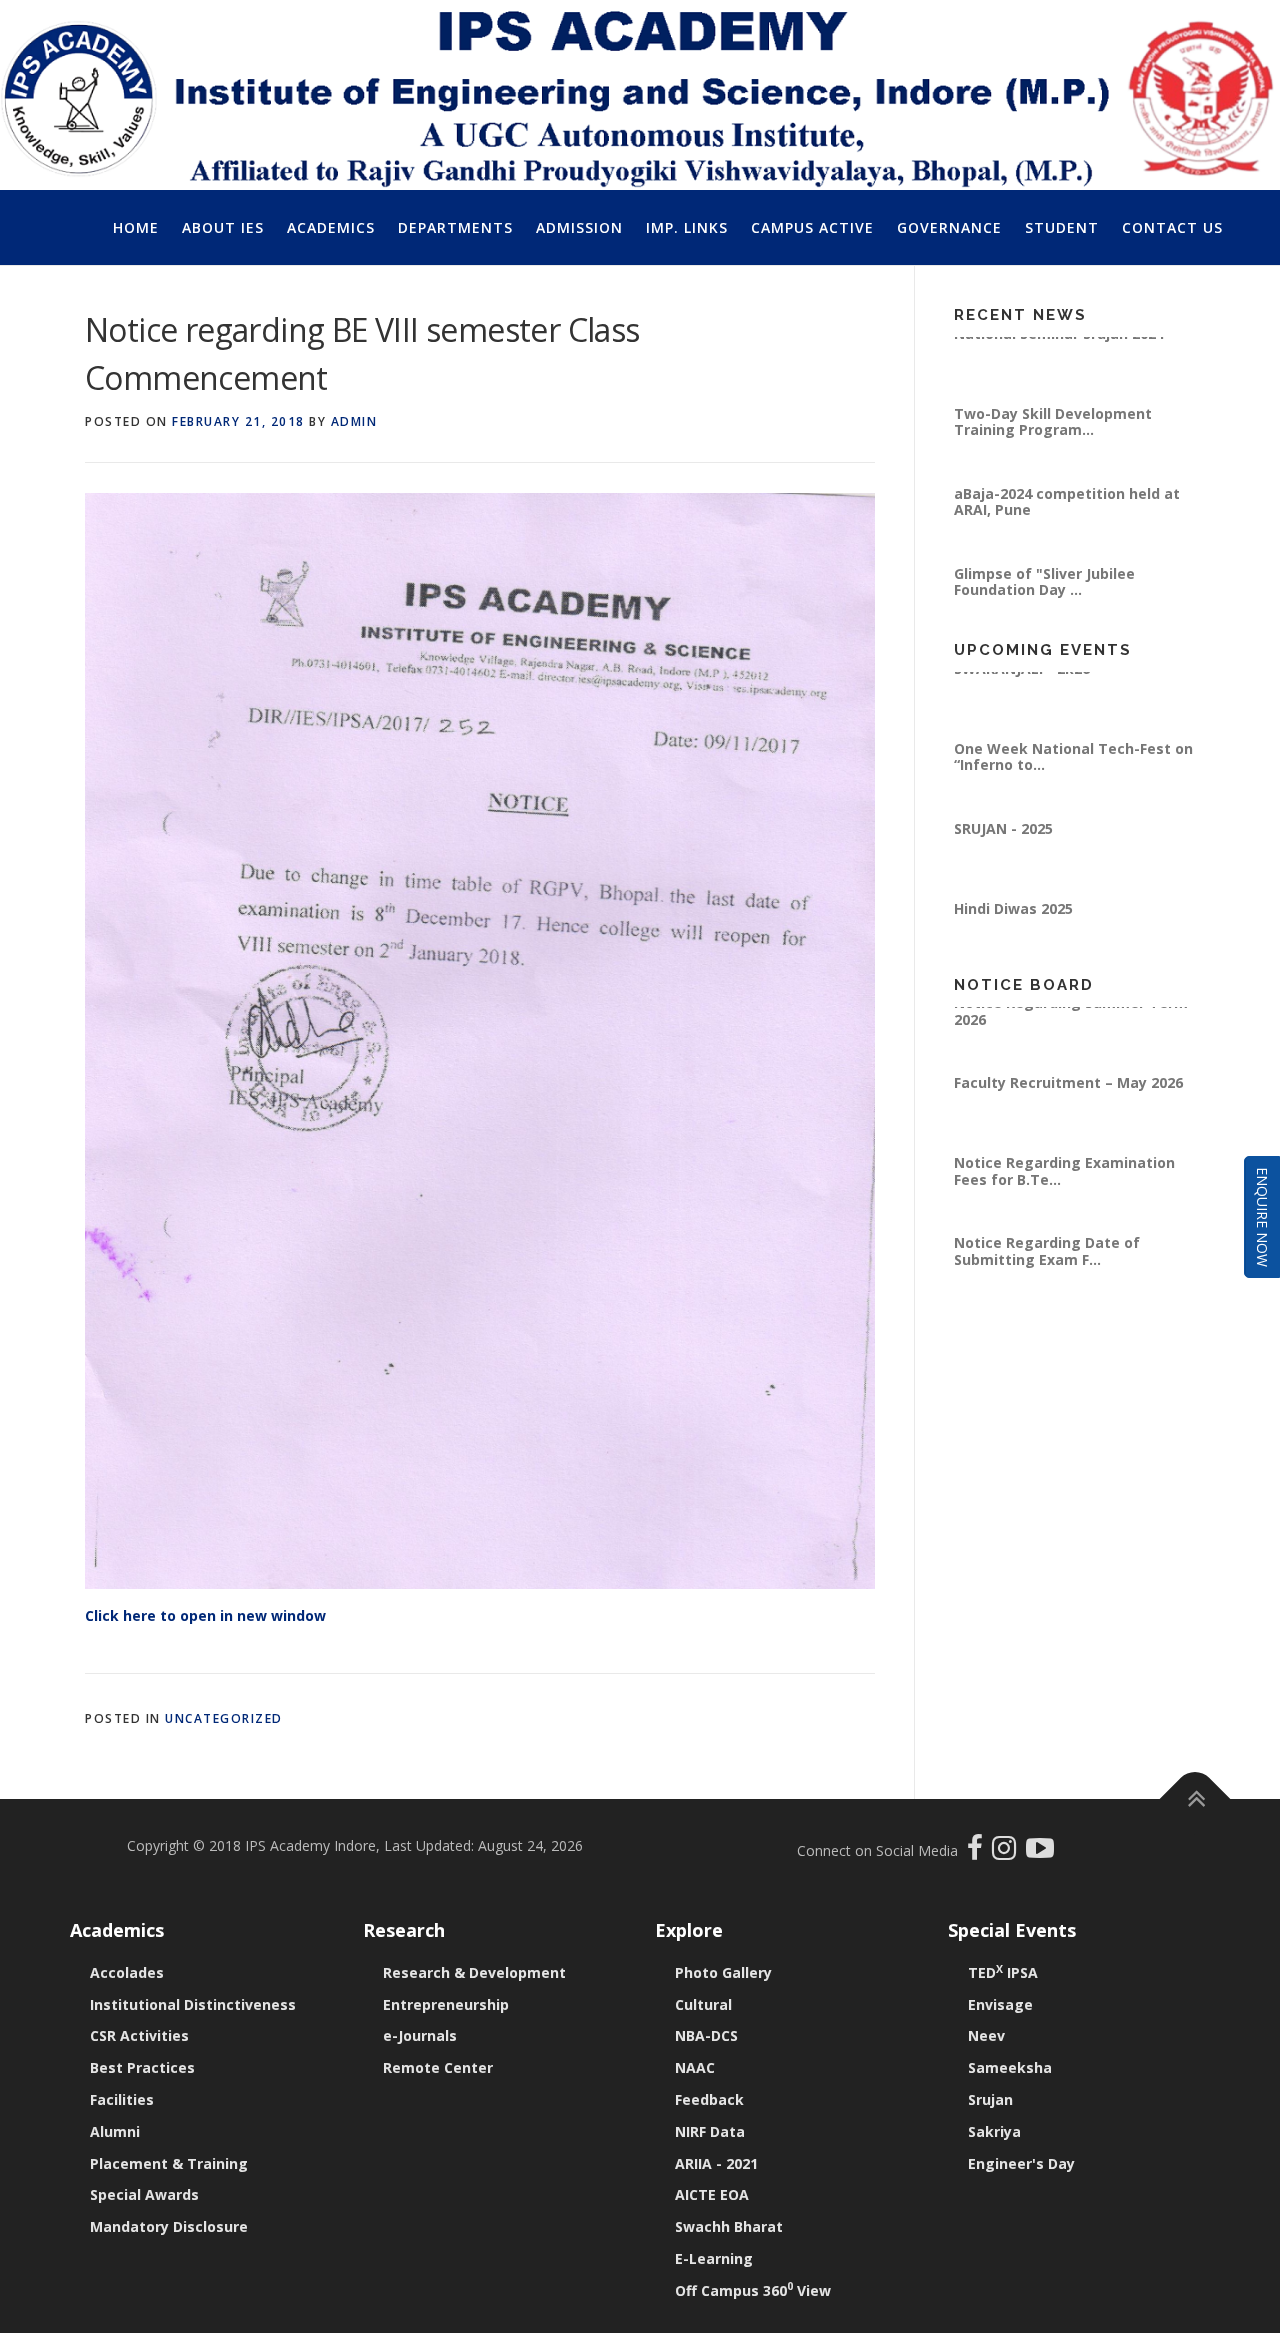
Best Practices (142, 2067)
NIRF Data (710, 2131)
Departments (455, 227)
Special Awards (144, 2194)
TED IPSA (1003, 1972)
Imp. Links (687, 227)
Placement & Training (169, 2163)
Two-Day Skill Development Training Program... (1053, 437)
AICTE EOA (712, 2194)
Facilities (122, 2099)
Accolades (127, 1972)
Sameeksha (1010, 2067)
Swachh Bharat (729, 2226)
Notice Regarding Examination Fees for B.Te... (1064, 1187)
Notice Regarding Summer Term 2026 (1071, 1027)
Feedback (709, 2099)
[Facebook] (977, 1852)
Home (136, 227)
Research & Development (474, 1972)
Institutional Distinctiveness (193, 2004)
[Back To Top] (1195, 1799)
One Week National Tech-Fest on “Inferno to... (1073, 772)
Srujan (990, 2099)
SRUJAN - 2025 (1003, 844)
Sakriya (994, 2131)
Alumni (115, 2131)
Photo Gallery (723, 1972)
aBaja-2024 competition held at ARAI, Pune (1067, 517)
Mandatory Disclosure (169, 2226)
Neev (986, 2035)
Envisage (1000, 2004)
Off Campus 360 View (753, 2290)
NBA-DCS (706, 2035)
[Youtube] (1040, 1852)
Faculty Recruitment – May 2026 (1068, 1099)
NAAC (695, 2067)
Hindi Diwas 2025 (1013, 924)
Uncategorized (224, 1718)
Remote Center (438, 2067)
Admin (354, 421)
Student (1062, 227)
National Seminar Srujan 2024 (1059, 349)
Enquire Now (1262, 1217)
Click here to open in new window (205, 1615)
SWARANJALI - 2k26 (1022, 684)
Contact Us (1172, 227)
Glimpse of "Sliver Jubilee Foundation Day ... (1044, 597)
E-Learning (714, 2258)
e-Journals (420, 2035)
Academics (331, 227)
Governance (949, 227)
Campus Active (812, 227)
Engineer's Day (1021, 2163)
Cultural (703, 2004)
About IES (223, 227)
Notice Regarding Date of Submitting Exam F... (1047, 1267)
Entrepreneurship (446, 2004)
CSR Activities (139, 2035)
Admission (579, 227)
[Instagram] (1009, 1852)
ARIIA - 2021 (716, 2163)
